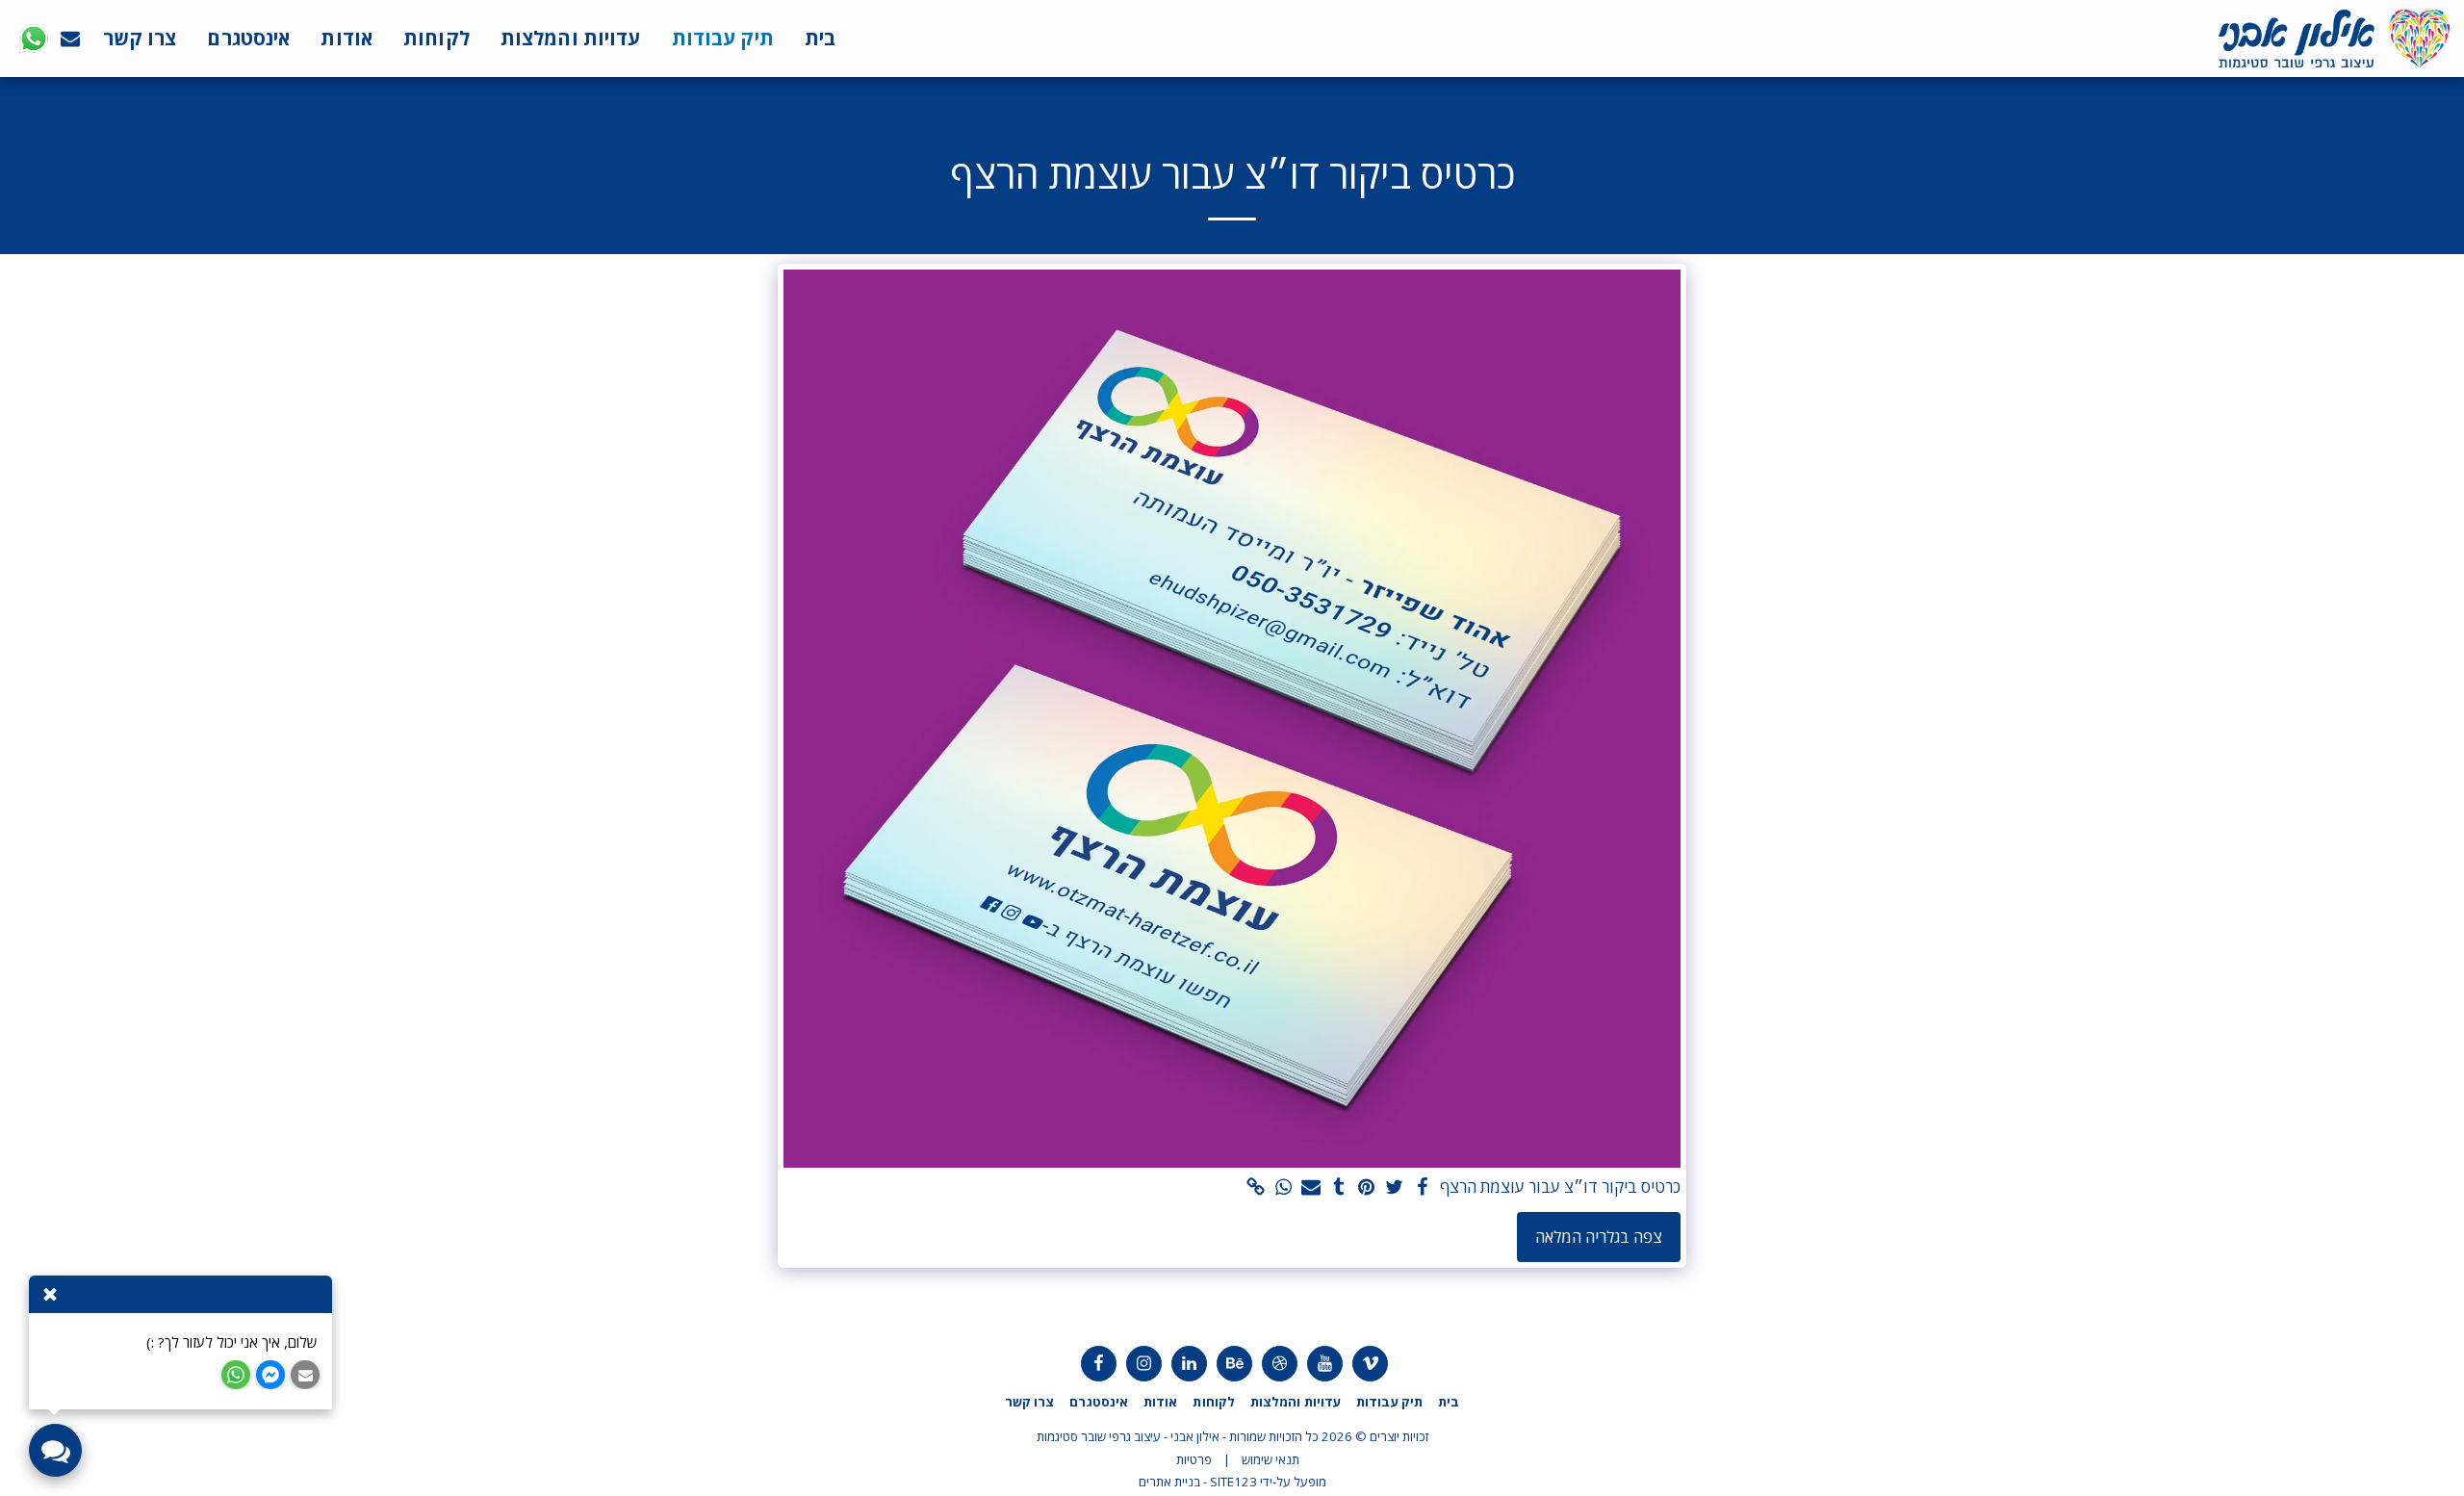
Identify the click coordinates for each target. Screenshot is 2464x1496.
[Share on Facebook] (1422, 1188)
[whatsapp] (1283, 1188)
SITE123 (1233, 1482)
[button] (70, 39)
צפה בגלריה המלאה (1599, 1237)
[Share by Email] (1311, 1188)
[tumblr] (1339, 1188)
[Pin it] (1367, 1188)
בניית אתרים (1169, 1482)
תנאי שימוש (1270, 1459)
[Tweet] (1394, 1188)
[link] (1256, 1188)
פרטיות (1194, 1459)
